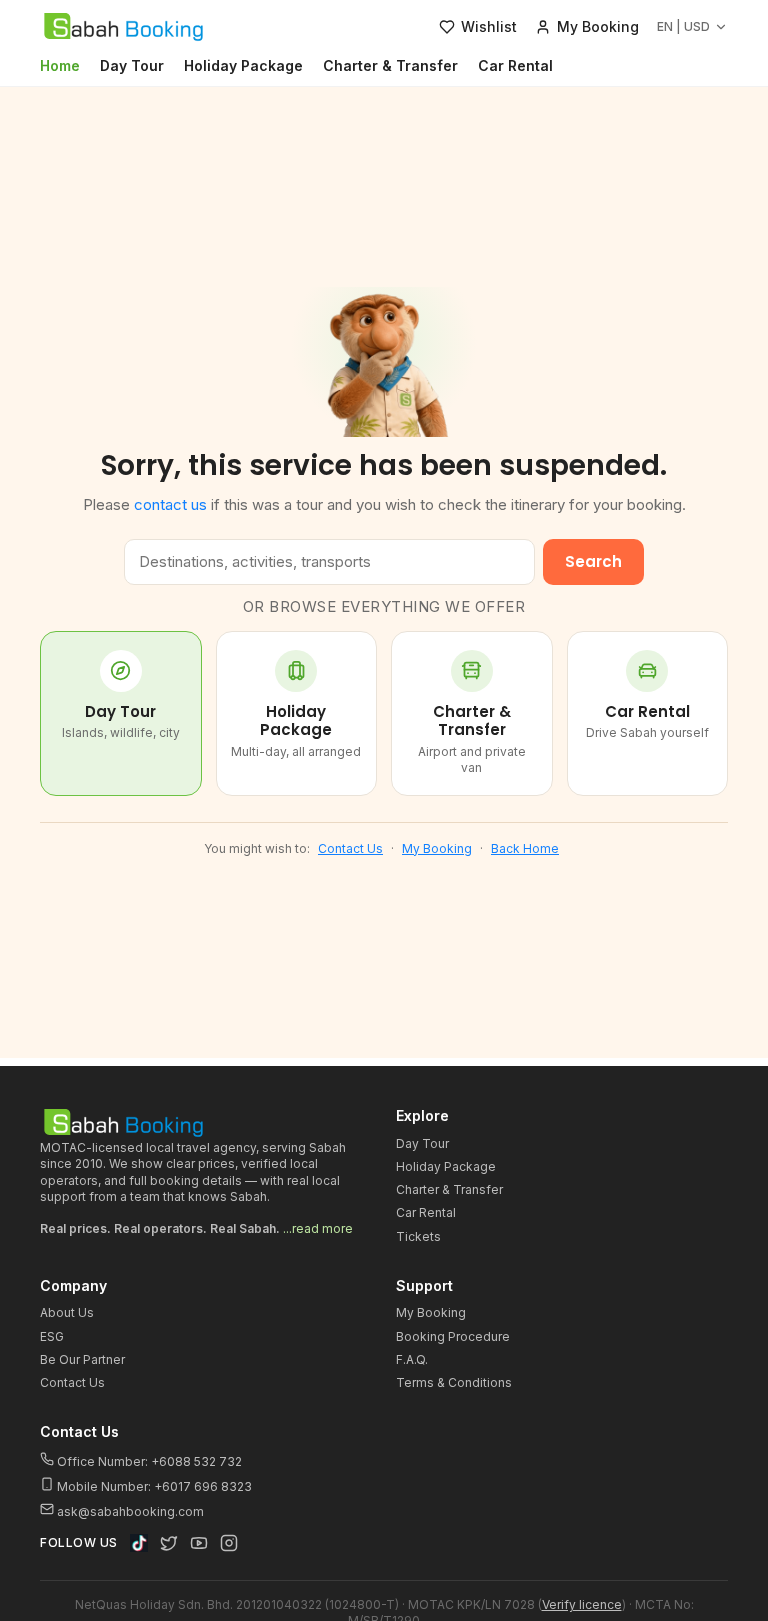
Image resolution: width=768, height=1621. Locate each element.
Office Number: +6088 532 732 (148, 1461)
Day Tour (132, 65)
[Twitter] (169, 1543)
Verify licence (582, 1604)
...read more (318, 1228)
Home (60, 65)
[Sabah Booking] (123, 27)
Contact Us (350, 848)
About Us (67, 1312)
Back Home (525, 848)
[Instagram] (229, 1543)
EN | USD (683, 26)
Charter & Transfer (390, 65)
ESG (52, 1336)
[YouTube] (199, 1543)
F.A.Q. (412, 1359)
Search (593, 561)
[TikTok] (139, 1543)
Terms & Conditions (454, 1382)
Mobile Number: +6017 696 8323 (153, 1486)
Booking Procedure (453, 1336)
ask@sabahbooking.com (130, 1511)
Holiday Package (243, 65)
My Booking (437, 848)
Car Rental (515, 65)
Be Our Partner (82, 1359)
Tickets (418, 1236)
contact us (170, 504)
